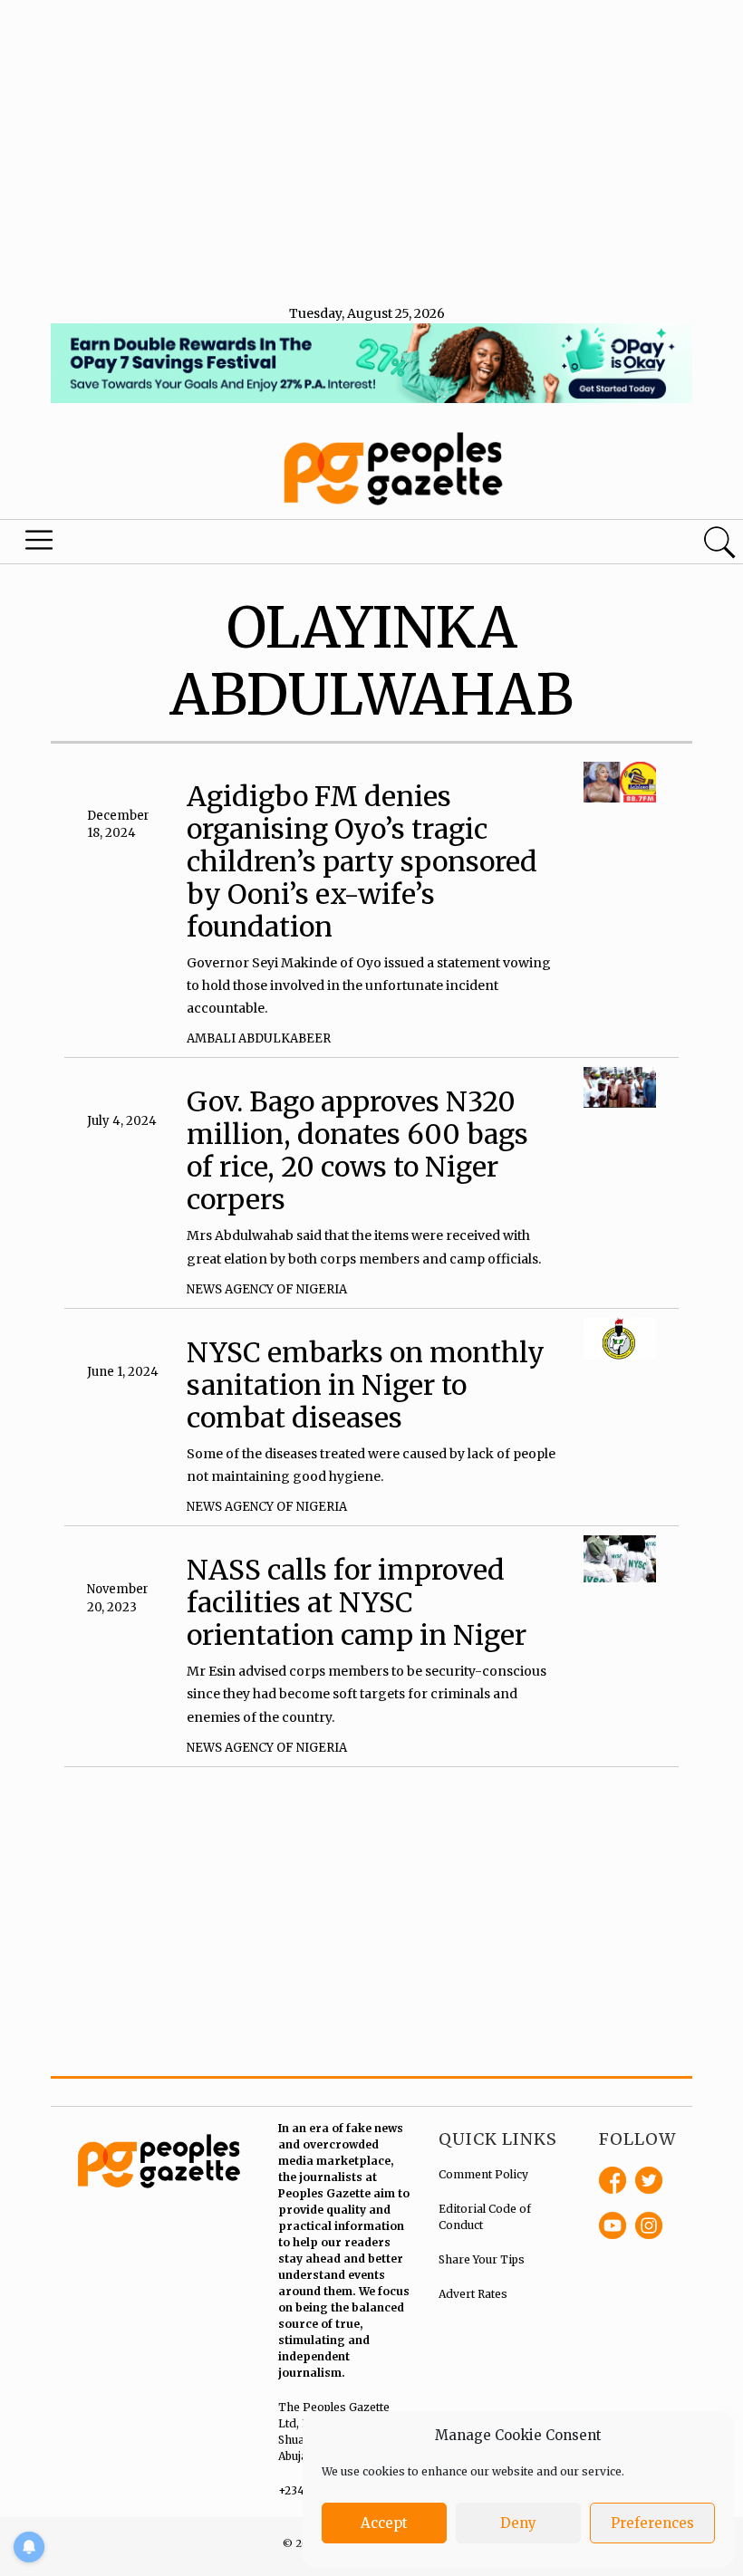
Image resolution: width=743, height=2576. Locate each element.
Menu (42, 544)
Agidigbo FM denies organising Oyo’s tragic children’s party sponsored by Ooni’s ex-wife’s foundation (362, 861)
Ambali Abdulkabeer (259, 1038)
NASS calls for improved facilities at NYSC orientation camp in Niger (357, 1602)
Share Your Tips (482, 2259)
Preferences (652, 2523)
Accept (384, 2523)
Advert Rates (473, 2294)
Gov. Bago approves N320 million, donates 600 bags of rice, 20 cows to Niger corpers (357, 1150)
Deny (518, 2523)
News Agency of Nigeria (267, 1289)
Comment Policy (483, 2174)
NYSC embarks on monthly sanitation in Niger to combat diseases (366, 1385)
